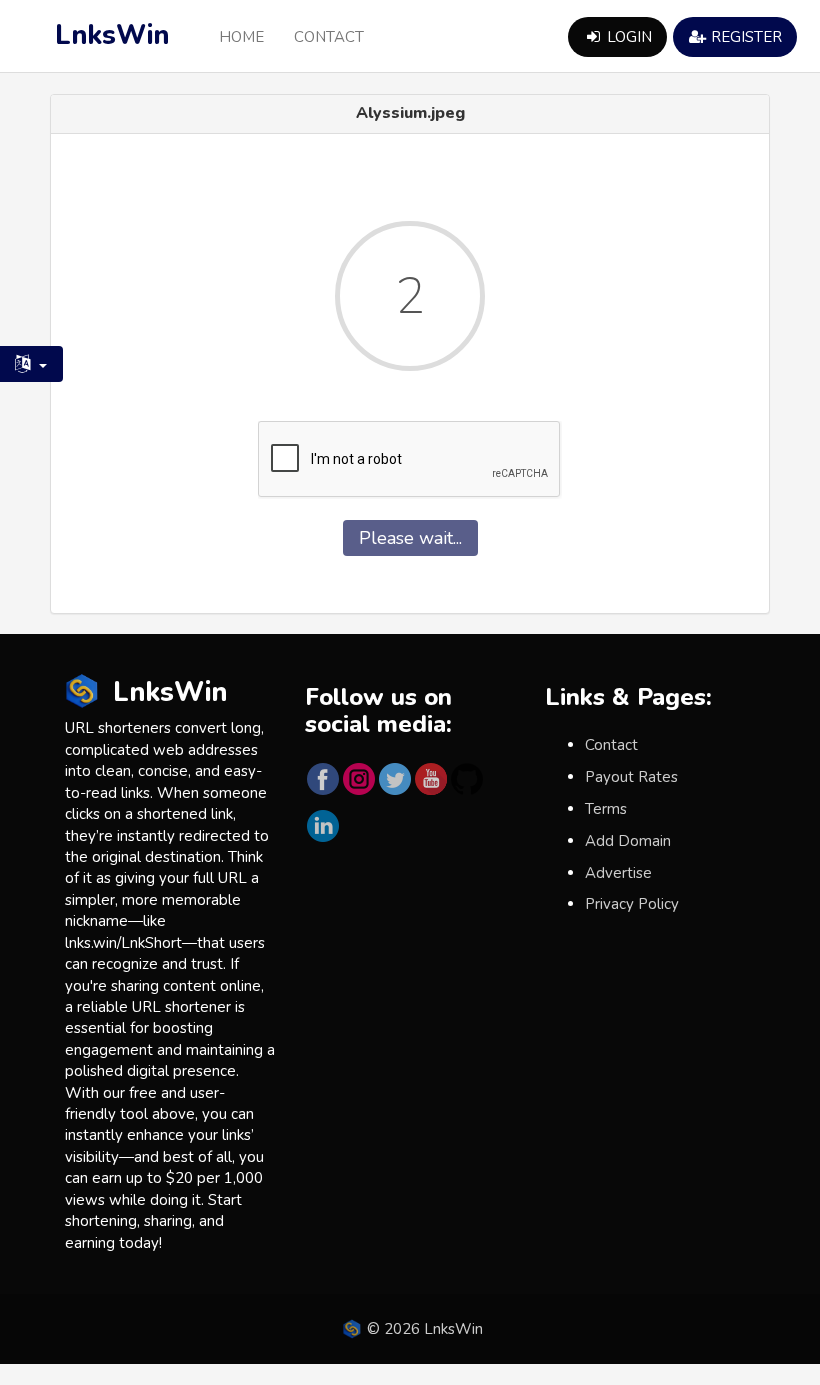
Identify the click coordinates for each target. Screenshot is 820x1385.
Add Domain (628, 841)
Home (241, 37)
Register (744, 37)
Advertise (618, 873)
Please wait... (410, 538)
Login (627, 37)
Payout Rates (631, 777)
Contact (329, 37)
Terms (606, 809)
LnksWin (112, 35)
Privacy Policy (632, 904)
